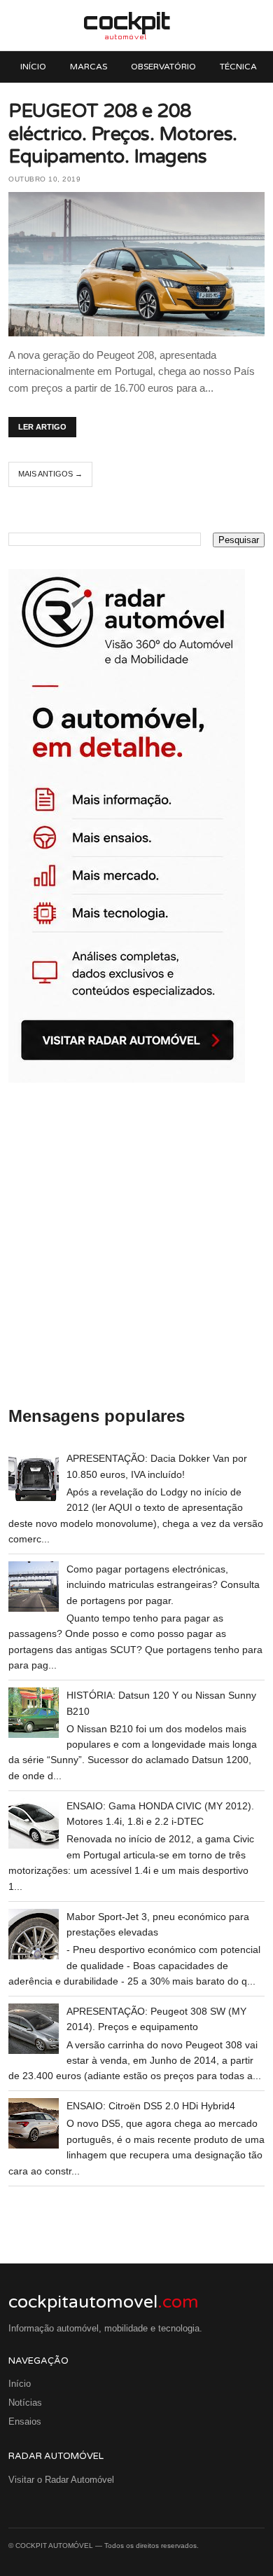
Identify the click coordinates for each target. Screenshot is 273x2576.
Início (33, 67)
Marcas (89, 67)
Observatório (163, 67)
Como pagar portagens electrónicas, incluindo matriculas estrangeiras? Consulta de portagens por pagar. (163, 1585)
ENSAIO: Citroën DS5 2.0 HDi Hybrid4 (151, 2106)
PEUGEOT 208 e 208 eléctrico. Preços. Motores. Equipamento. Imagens (123, 134)
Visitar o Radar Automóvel (61, 2480)
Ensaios (25, 2421)
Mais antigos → (50, 474)
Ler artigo (42, 427)
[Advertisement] (136, 1245)
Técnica (238, 67)
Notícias (25, 2403)
